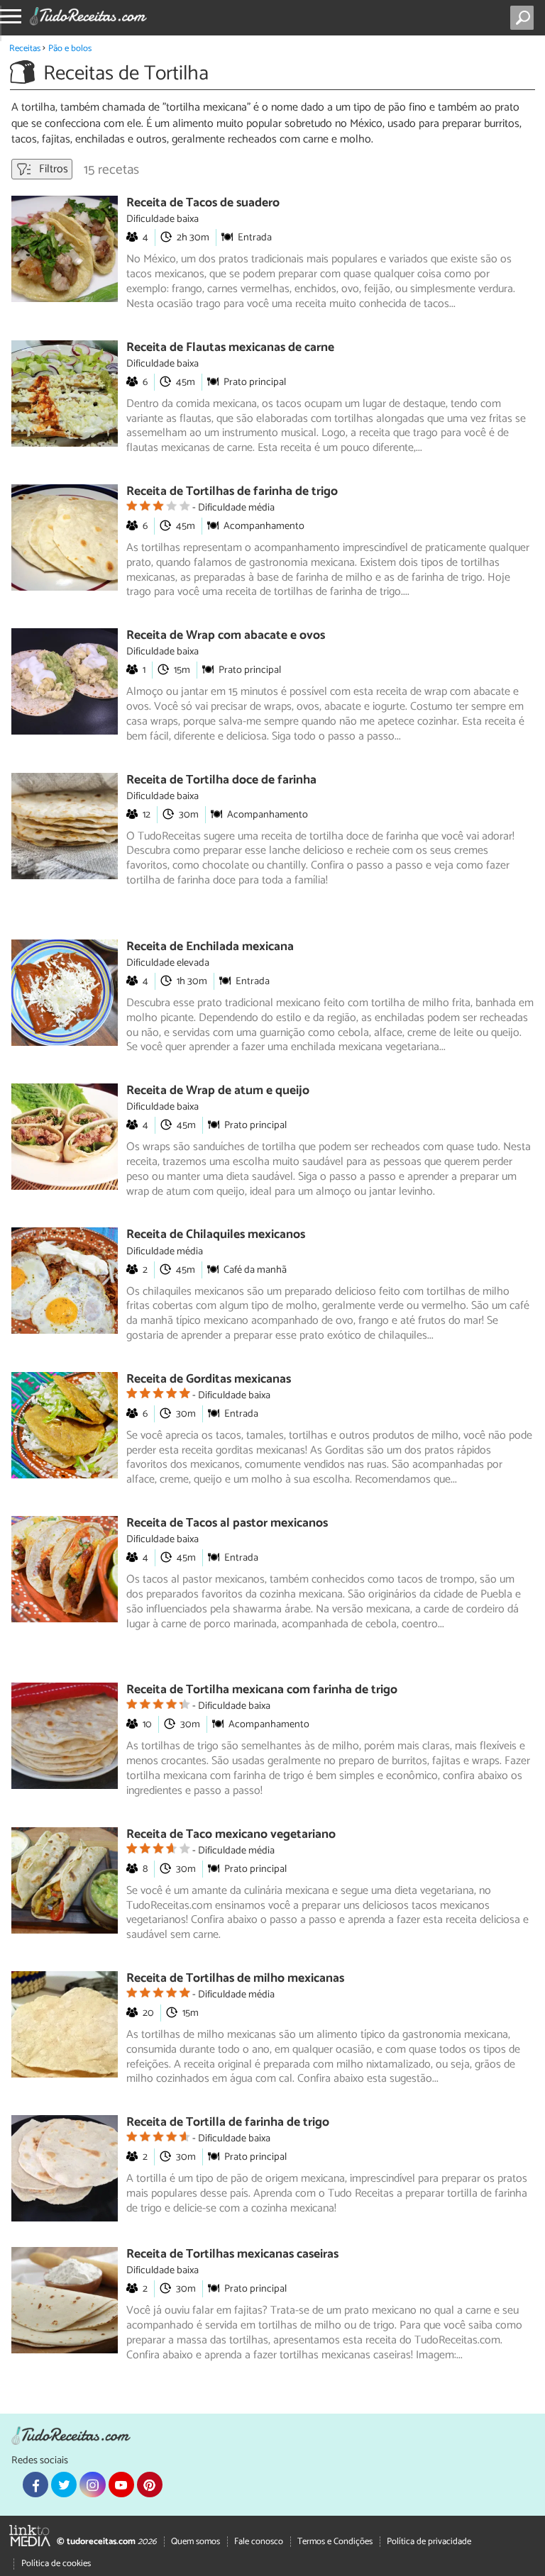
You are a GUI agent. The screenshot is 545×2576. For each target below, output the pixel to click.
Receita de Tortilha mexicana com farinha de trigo (262, 1690)
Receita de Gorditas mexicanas (209, 1379)
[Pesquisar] (525, 18)
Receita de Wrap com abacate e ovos (226, 636)
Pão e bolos (70, 49)
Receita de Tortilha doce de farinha (221, 780)
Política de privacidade (429, 2542)
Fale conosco (259, 2542)
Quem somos (196, 2542)
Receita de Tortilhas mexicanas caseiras (232, 2254)
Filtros (52, 169)
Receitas (25, 49)
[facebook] (35, 2485)
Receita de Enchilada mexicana (210, 947)
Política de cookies (56, 2564)
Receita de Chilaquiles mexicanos (216, 1235)
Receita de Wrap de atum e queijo (218, 1091)
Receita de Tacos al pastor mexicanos (227, 1523)
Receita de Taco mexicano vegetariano (231, 1835)
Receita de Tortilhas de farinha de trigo (232, 492)
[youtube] (121, 2485)
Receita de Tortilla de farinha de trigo (228, 2123)
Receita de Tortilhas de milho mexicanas (235, 1979)
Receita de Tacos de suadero (203, 203)
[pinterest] (150, 2485)
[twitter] (64, 2485)
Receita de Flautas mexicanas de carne (230, 348)
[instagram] (92, 2485)
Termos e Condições (335, 2542)
